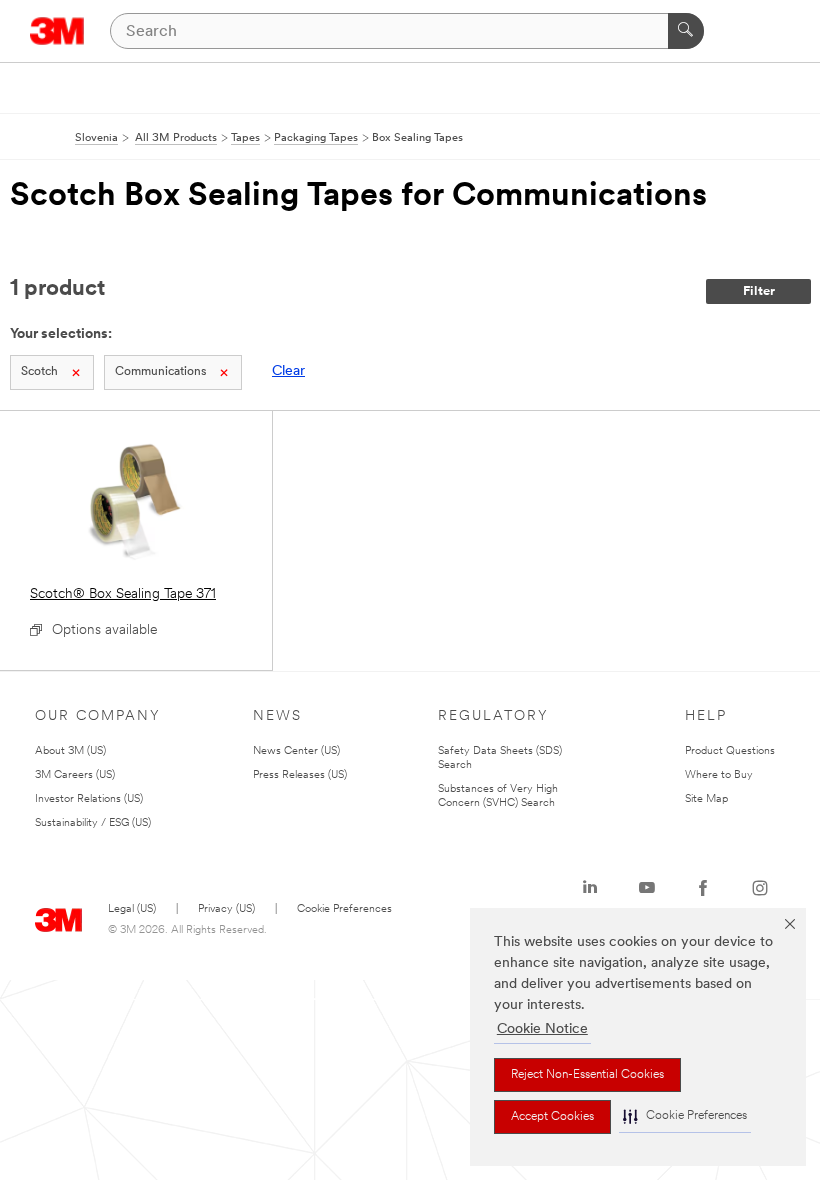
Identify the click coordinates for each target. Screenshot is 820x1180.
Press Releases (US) (300, 775)
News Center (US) (296, 751)
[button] (685, 1116)
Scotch (39, 372)
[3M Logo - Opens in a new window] (57, 31)
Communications (160, 372)
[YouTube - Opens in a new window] (647, 888)
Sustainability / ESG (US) (93, 823)
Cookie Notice (542, 1029)
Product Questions (730, 751)
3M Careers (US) (75, 775)
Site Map (706, 799)
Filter (759, 291)
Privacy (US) (226, 909)
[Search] (686, 31)
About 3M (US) (70, 751)
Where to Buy (719, 775)
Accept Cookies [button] (552, 1117)
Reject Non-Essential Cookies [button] (587, 1075)
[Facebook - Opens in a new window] (703, 888)
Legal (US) (132, 909)
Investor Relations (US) (89, 799)
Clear (288, 371)
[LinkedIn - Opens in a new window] (590, 888)
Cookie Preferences (344, 909)
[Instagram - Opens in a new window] (760, 888)
